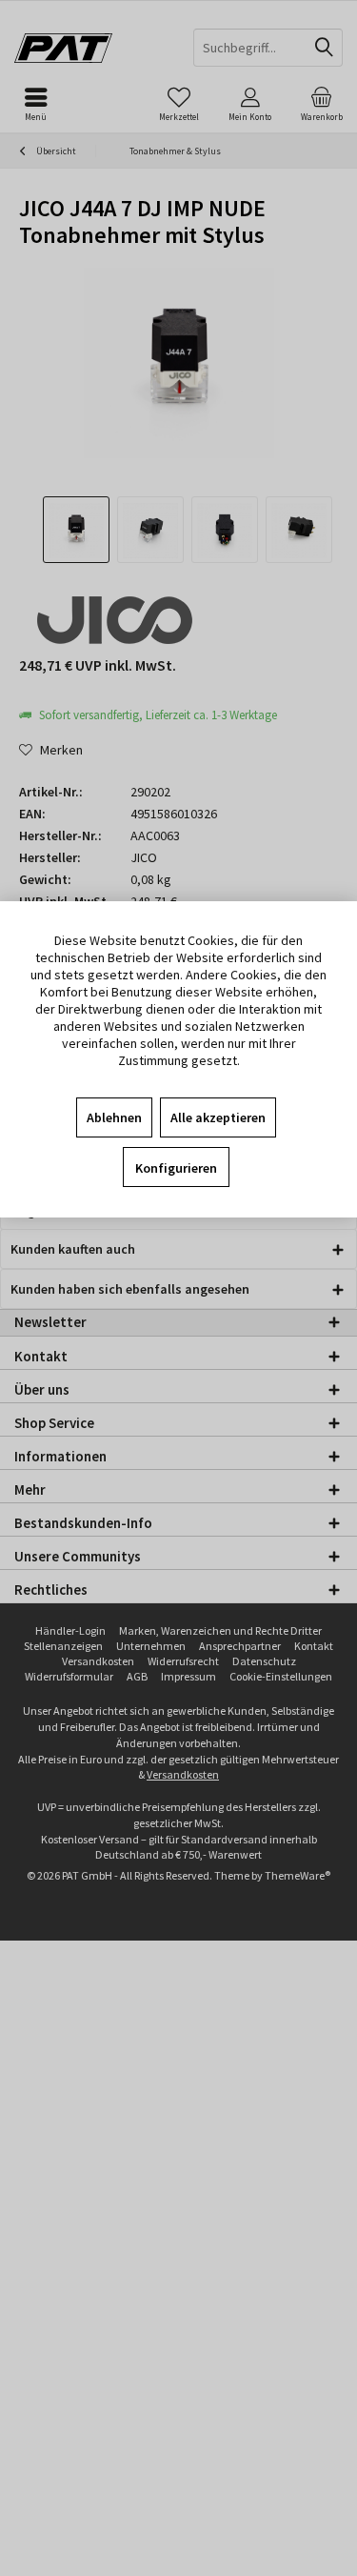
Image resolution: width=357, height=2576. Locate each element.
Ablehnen (114, 1117)
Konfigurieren (176, 1168)
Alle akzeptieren (218, 1117)
